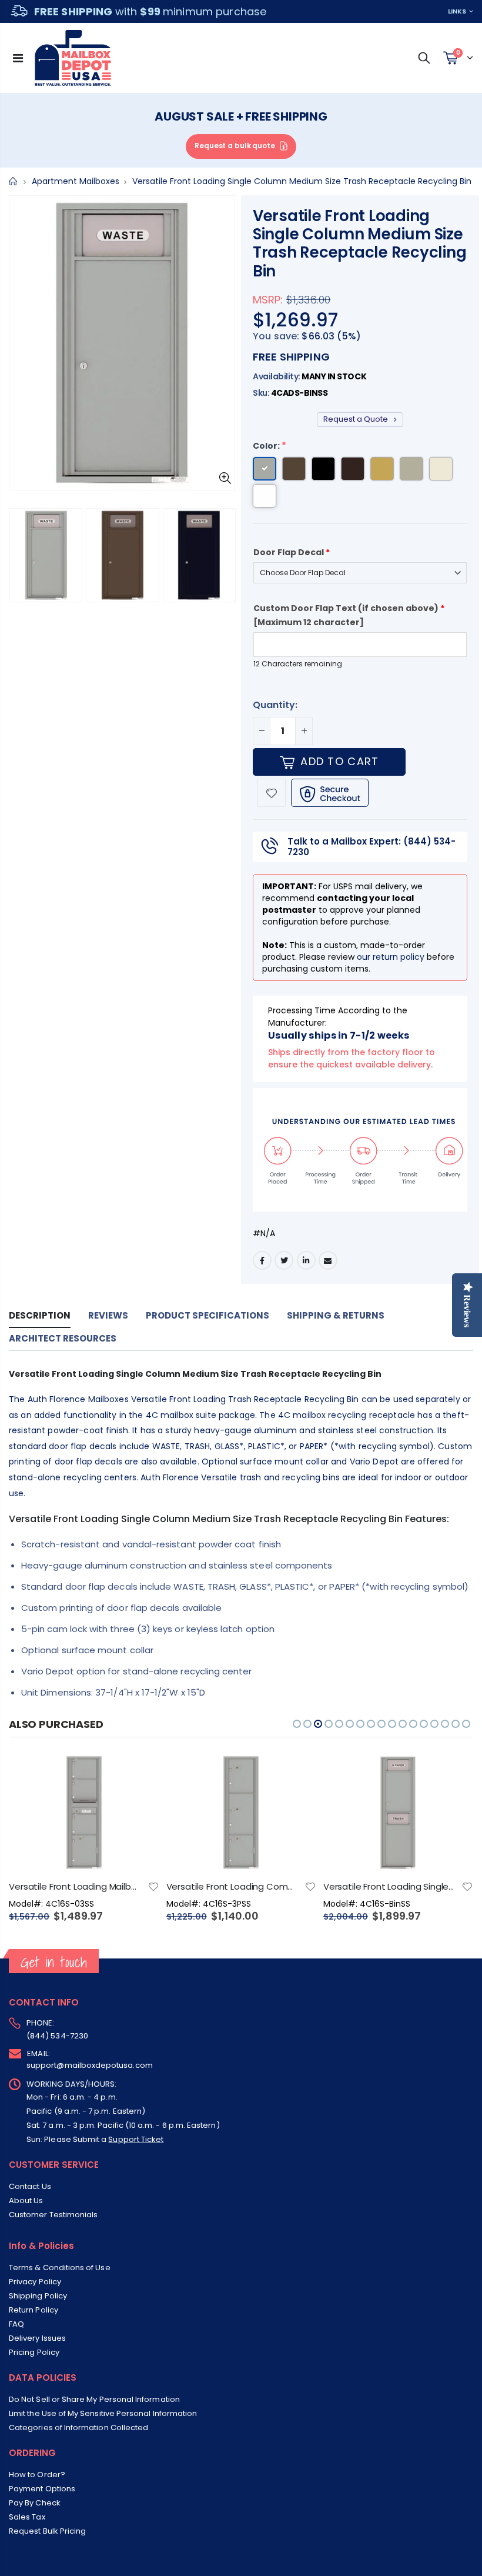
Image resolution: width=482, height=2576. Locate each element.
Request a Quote (357, 419)
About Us (26, 2200)
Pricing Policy (34, 2352)
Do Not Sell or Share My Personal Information (94, 2399)
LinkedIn (306, 1260)
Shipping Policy (38, 2296)
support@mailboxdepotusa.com (90, 2065)
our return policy (391, 957)
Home (13, 181)
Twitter (284, 1260)
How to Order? (37, 2475)
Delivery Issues (37, 2338)
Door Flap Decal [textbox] (292, 552)
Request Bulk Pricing (47, 2531)
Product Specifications (207, 1315)
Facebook (262, 1260)
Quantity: (275, 705)
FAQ (16, 2324)
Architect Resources (63, 1338)
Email (328, 1260)
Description (40, 1315)
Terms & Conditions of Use (60, 2268)
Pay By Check (35, 2503)
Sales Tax (27, 2517)
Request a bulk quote (235, 146)
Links (457, 11)
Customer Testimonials (53, 2215)
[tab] (40, 1316)
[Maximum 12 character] (349, 615)
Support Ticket (136, 2139)
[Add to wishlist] (272, 793)
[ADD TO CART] (140, 1773)
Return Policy (34, 2310)
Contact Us (30, 2186)
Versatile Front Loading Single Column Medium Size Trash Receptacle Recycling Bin (359, 243)
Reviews (108, 1315)
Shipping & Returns (336, 1315)
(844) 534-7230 (57, 2036)
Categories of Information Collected (78, 2427)
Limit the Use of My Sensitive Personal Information (103, 2413)
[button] (297, 1724)
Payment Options (42, 2489)
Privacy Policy (35, 2282)
